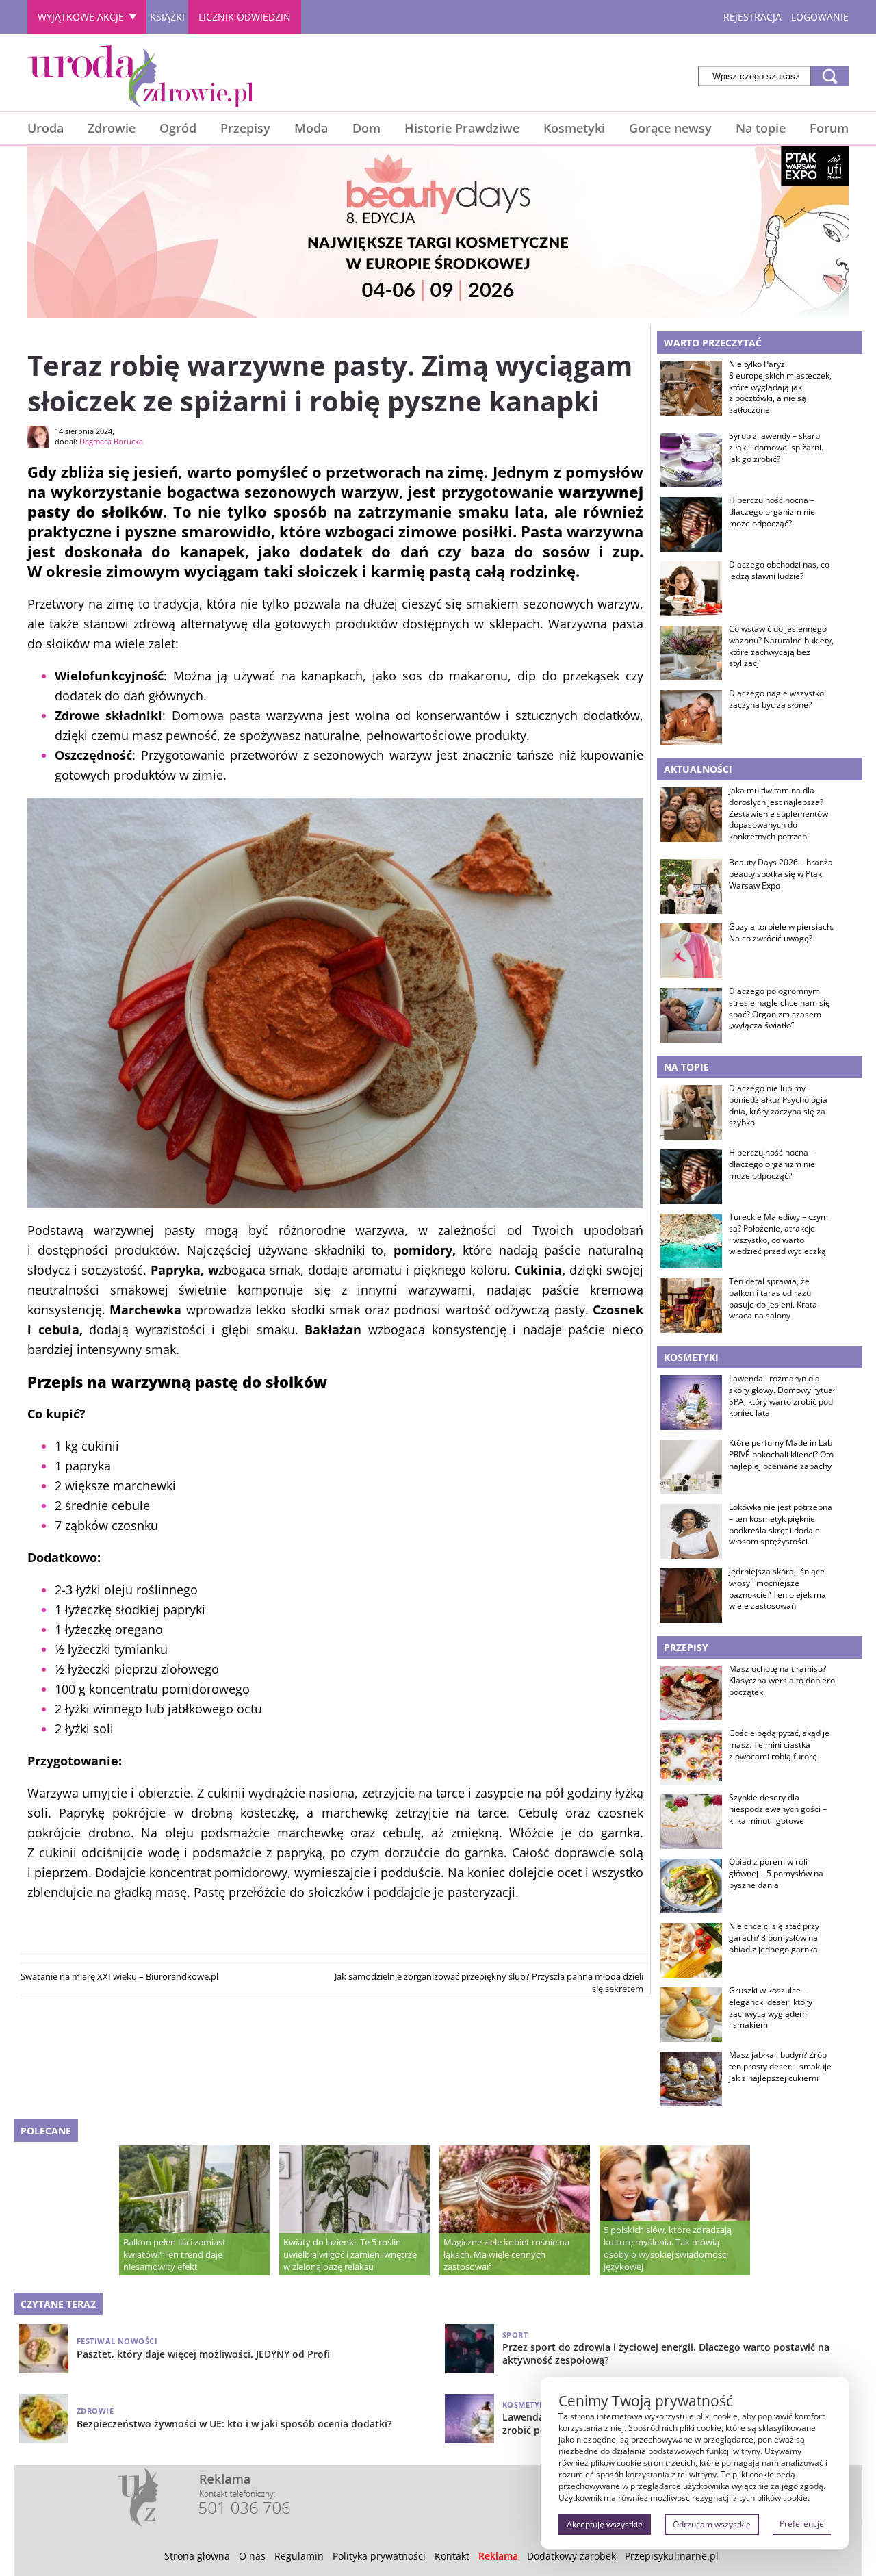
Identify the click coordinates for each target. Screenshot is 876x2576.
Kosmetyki (574, 128)
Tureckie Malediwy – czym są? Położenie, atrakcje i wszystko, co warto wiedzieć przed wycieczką (778, 1234)
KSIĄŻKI (167, 17)
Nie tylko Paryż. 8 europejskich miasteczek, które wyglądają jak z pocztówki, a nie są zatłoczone (780, 387)
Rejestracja (752, 17)
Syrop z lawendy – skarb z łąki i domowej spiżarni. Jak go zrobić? (776, 448)
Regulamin (299, 2556)
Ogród (178, 128)
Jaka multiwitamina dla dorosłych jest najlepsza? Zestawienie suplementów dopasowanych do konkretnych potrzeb (778, 814)
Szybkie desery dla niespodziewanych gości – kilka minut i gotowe (778, 1809)
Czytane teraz (58, 2304)
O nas (252, 2556)
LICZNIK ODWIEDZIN (245, 17)
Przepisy (245, 128)
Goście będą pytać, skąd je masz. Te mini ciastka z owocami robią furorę (779, 1745)
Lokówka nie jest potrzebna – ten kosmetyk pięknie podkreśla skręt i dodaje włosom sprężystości (781, 1525)
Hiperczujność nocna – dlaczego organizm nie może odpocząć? (772, 512)
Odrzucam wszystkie (712, 2524)
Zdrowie (112, 128)
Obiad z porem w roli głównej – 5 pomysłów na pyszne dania (776, 1874)
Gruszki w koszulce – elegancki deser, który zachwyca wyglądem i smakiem (771, 2008)
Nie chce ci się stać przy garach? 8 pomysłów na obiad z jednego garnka (774, 1938)
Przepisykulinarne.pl (672, 2556)
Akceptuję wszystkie (605, 2524)
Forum (829, 128)
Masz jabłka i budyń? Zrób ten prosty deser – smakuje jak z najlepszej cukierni (780, 2067)
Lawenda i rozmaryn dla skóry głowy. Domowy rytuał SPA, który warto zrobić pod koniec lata (782, 1396)
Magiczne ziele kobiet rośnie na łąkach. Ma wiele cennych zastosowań (506, 2254)
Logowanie (820, 17)
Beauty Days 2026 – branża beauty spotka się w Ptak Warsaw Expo (781, 874)
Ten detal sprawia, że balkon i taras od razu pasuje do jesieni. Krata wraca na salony (773, 1299)
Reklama (498, 2556)
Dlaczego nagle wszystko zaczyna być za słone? (776, 699)
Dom (366, 128)
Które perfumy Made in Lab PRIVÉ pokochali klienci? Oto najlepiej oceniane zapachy (781, 1455)
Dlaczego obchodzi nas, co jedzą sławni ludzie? (779, 571)
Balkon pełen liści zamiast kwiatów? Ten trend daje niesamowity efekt (175, 2254)
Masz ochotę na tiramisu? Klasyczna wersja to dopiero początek (782, 1681)
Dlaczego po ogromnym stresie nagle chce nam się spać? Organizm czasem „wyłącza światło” (780, 1008)
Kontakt (452, 2556)
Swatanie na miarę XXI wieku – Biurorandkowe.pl (119, 1976)
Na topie (761, 128)
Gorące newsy (670, 128)
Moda (311, 128)
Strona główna (197, 2556)
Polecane (46, 2131)
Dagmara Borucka (111, 441)
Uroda (46, 128)
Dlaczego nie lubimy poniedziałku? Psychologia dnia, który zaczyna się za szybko (778, 1106)
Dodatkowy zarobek (571, 2556)
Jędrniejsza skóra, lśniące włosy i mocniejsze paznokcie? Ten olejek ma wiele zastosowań (777, 1589)
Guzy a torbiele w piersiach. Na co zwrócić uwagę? (781, 933)
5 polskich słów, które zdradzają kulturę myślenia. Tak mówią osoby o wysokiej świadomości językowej (668, 2248)
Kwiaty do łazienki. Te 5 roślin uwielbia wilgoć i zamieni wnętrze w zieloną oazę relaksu (350, 2254)
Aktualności (698, 769)
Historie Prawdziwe (462, 128)
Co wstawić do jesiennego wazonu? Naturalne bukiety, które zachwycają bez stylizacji (781, 646)
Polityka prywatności (379, 2556)
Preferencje (802, 2524)
